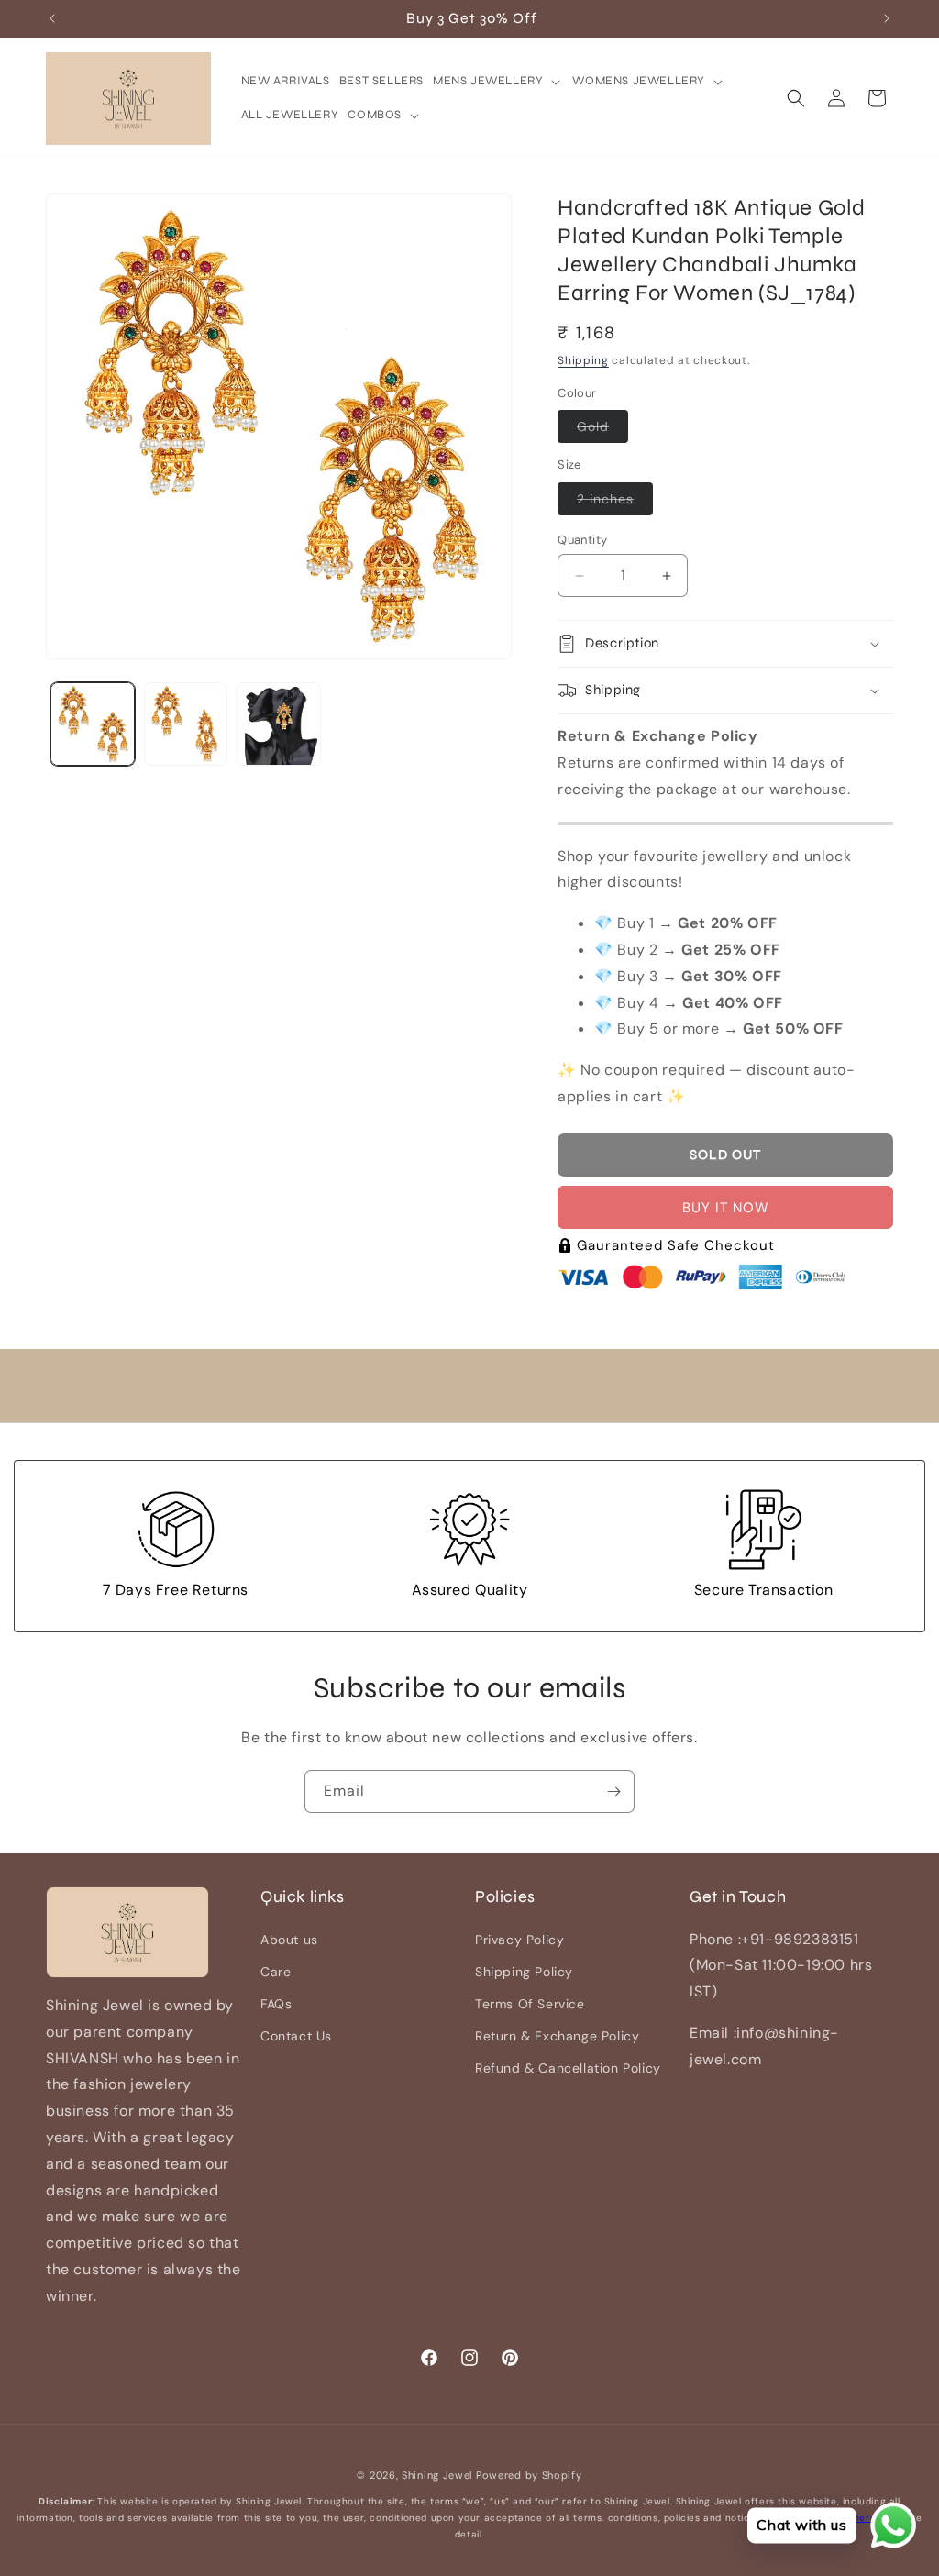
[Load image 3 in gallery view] (279, 724)
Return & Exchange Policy (557, 2036)
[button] (498, 81)
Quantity (582, 540)
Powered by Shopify (529, 2475)
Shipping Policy (524, 1972)
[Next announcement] (887, 18)
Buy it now (726, 1208)
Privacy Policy (519, 1940)
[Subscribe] (613, 1791)
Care (276, 1972)
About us (289, 1940)
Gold (602, 430)
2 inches (615, 503)
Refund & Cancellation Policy (568, 2068)
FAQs (276, 2004)
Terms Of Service (530, 2004)
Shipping (583, 360)
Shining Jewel (437, 2475)
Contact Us (296, 2036)
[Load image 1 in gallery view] (93, 724)
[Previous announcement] (52, 18)
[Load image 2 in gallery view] (186, 724)
